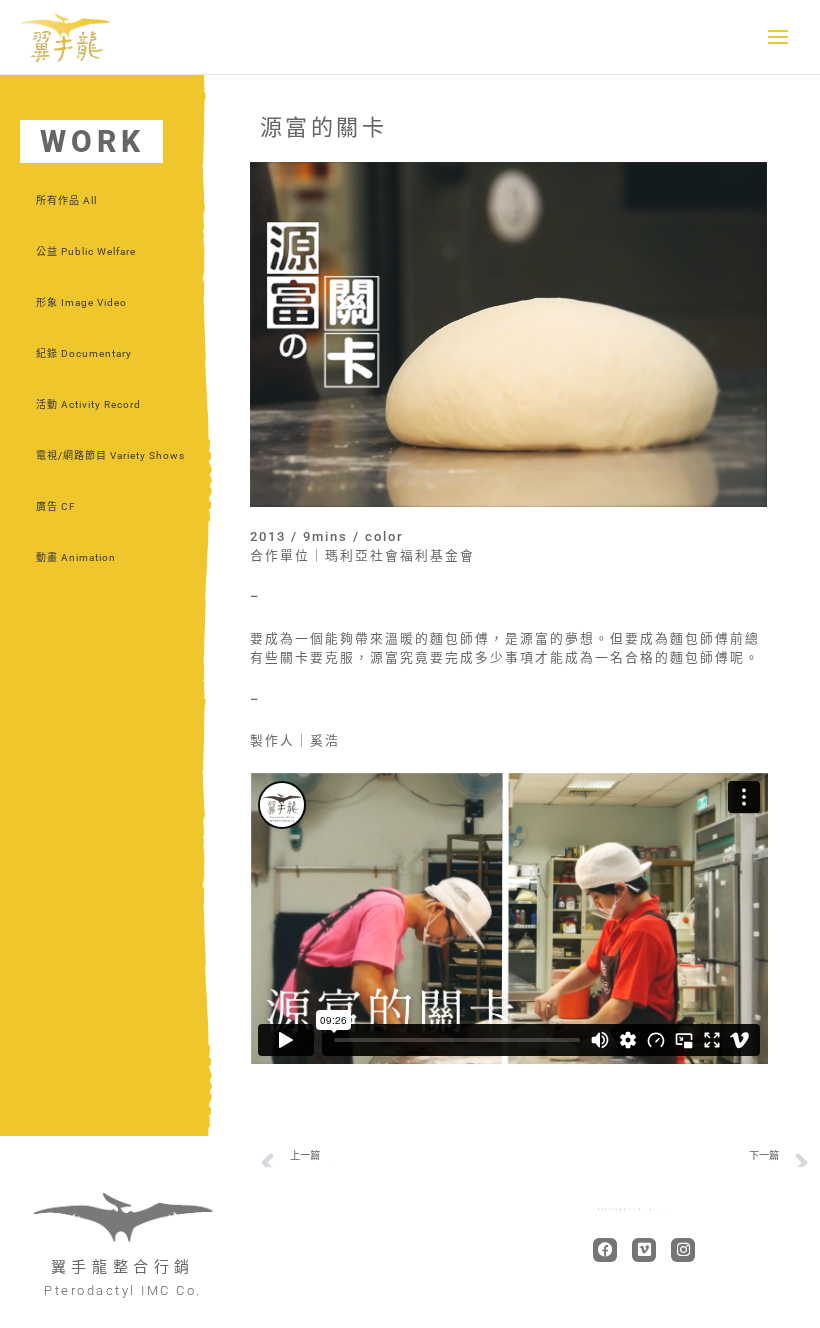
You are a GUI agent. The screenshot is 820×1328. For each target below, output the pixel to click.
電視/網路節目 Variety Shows (110, 455)
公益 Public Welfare (86, 251)
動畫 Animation (76, 557)
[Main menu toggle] (778, 37)
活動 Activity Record (88, 404)
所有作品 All (66, 200)
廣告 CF (56, 506)
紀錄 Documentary (84, 353)
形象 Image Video (81, 302)
